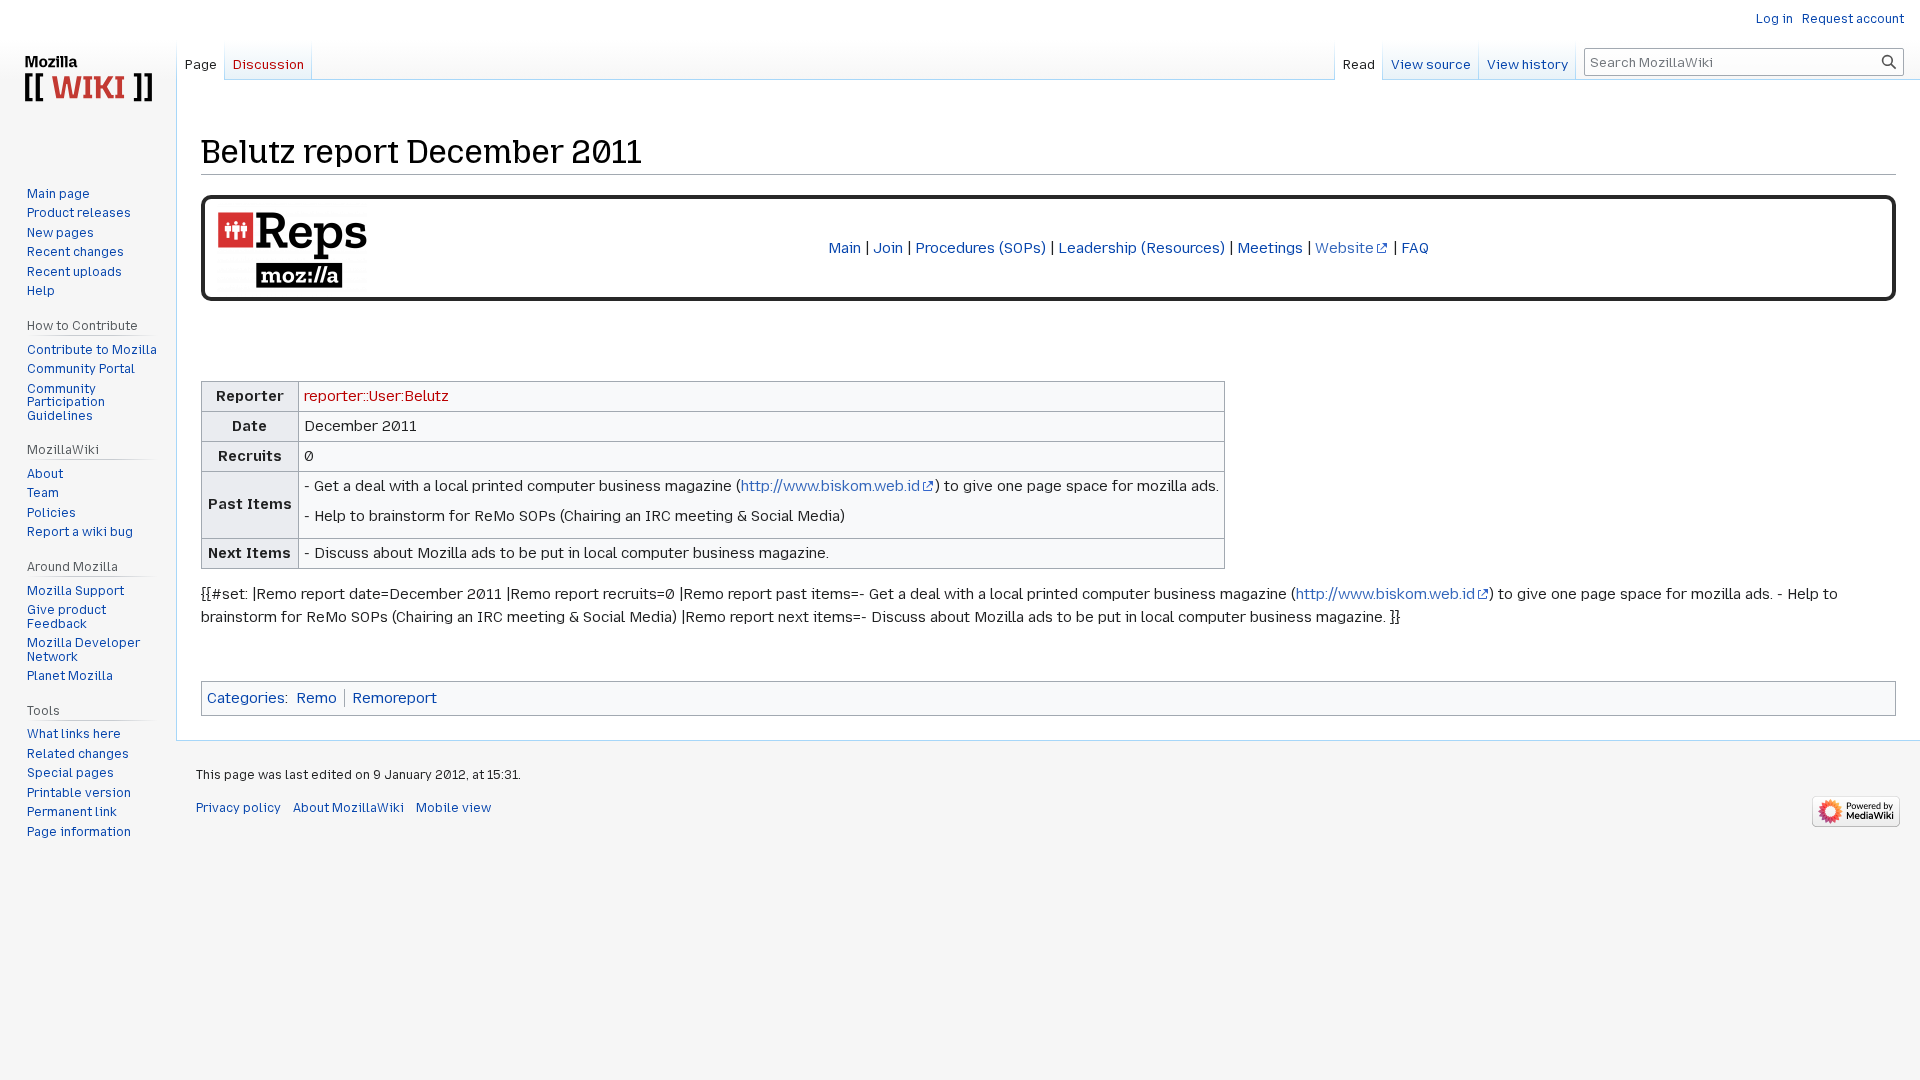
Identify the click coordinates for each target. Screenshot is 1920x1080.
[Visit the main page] (88, 80)
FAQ (1415, 248)
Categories (246, 698)
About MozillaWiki (348, 808)
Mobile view (453, 808)
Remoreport (394, 698)
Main (844, 248)
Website (1344, 248)
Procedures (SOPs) (980, 248)
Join (888, 248)
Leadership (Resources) (1141, 248)
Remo (316, 698)
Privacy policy (238, 808)
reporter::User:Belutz (376, 396)
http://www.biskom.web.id (830, 486)
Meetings (1270, 248)
